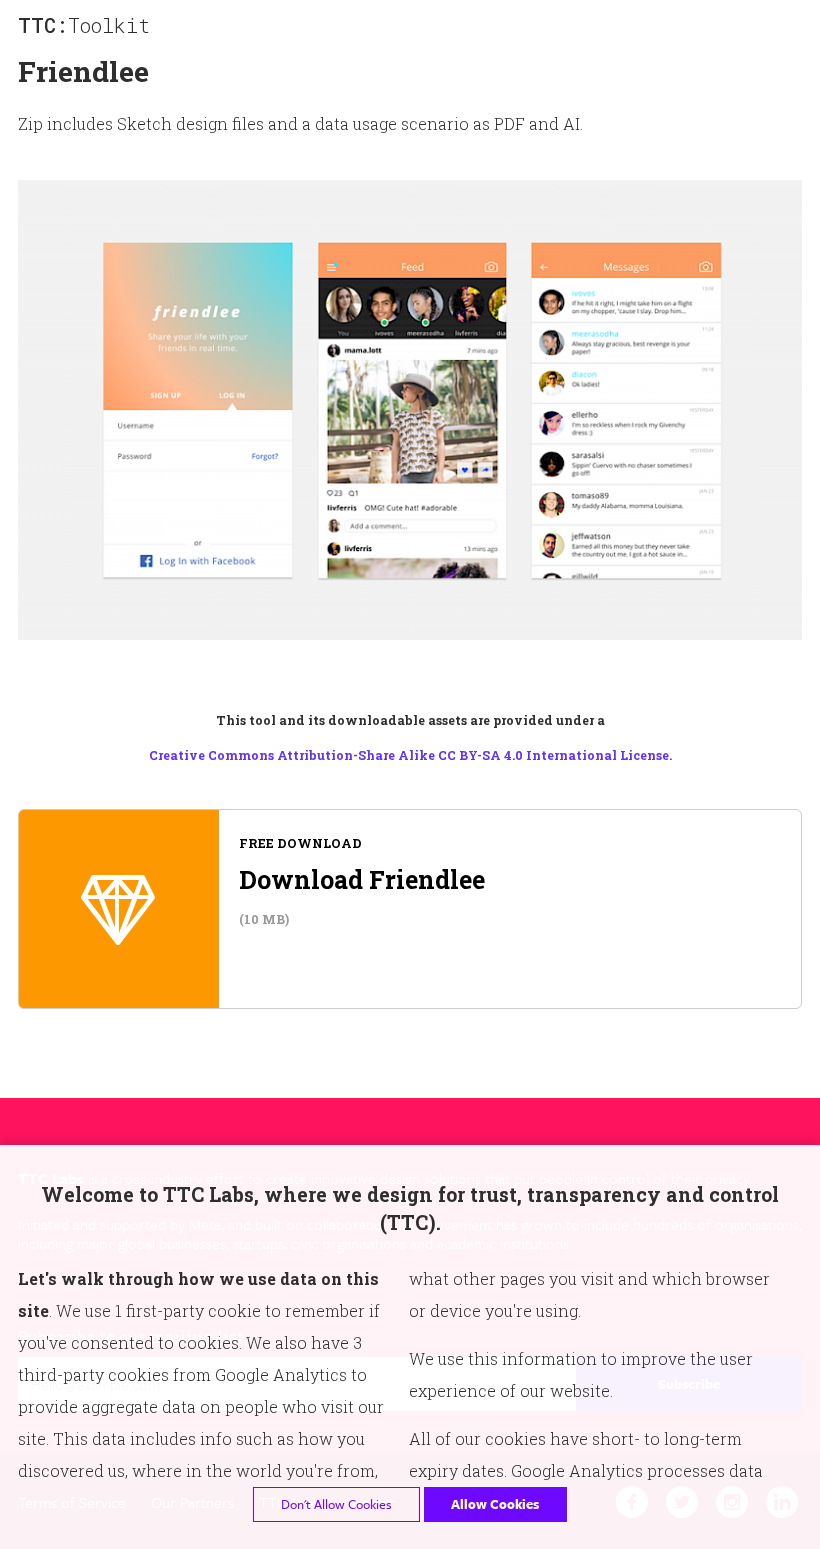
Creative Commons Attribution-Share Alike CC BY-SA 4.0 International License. (410, 755)
